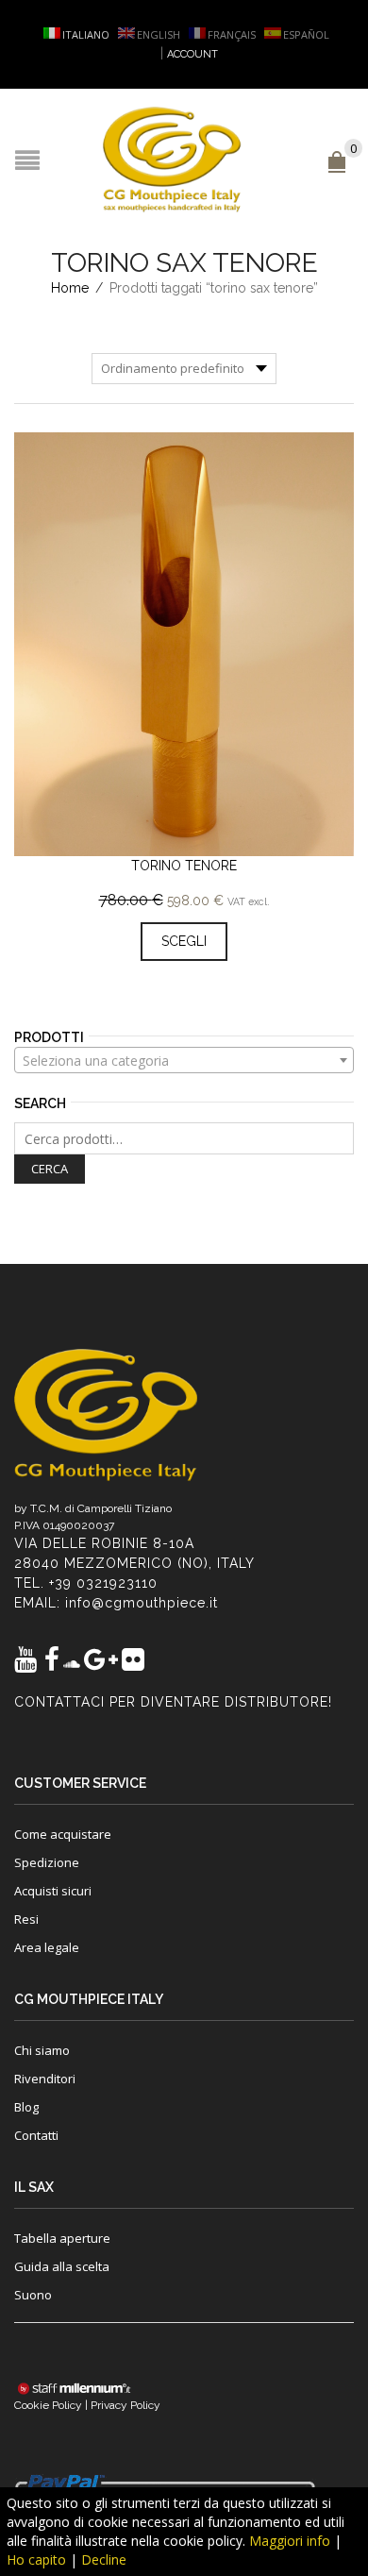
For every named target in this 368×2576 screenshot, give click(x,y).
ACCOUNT (192, 54)
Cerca (50, 1169)
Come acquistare (63, 1834)
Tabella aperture (62, 2238)
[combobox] (184, 1060)
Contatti (36, 2135)
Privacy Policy (125, 2405)
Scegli (184, 941)
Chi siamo (42, 2050)
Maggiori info (290, 2541)
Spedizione (47, 1862)
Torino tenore (184, 866)
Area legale (47, 1947)
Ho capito (36, 2559)
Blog (26, 2107)
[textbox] (184, 1061)
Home (70, 288)
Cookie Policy (48, 2405)
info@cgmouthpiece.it (142, 1603)
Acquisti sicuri (53, 1891)
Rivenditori (45, 2079)
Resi (26, 1919)
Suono (33, 2295)
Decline (104, 2559)
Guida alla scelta (62, 2266)
